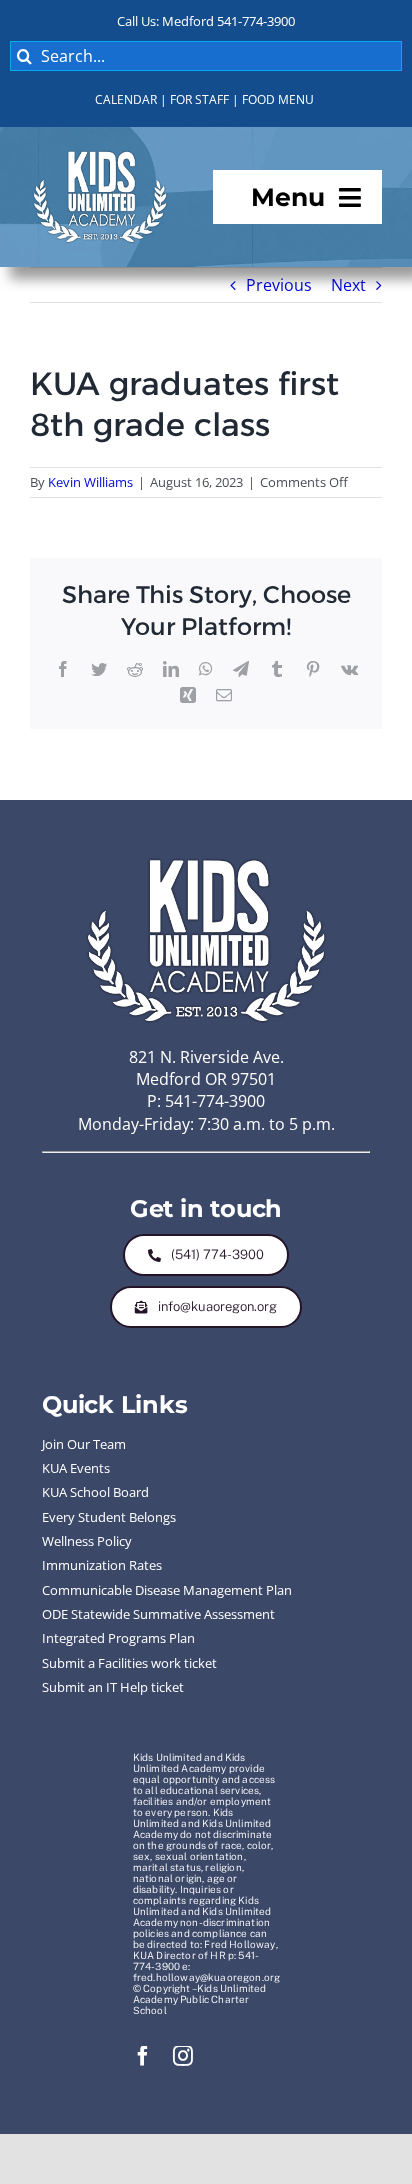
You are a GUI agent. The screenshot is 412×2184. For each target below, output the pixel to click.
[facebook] (143, 2056)
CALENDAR (126, 99)
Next (348, 285)
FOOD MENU (278, 99)
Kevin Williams (90, 482)
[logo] (100, 155)
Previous (279, 285)
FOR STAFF (199, 99)
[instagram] (183, 2056)
